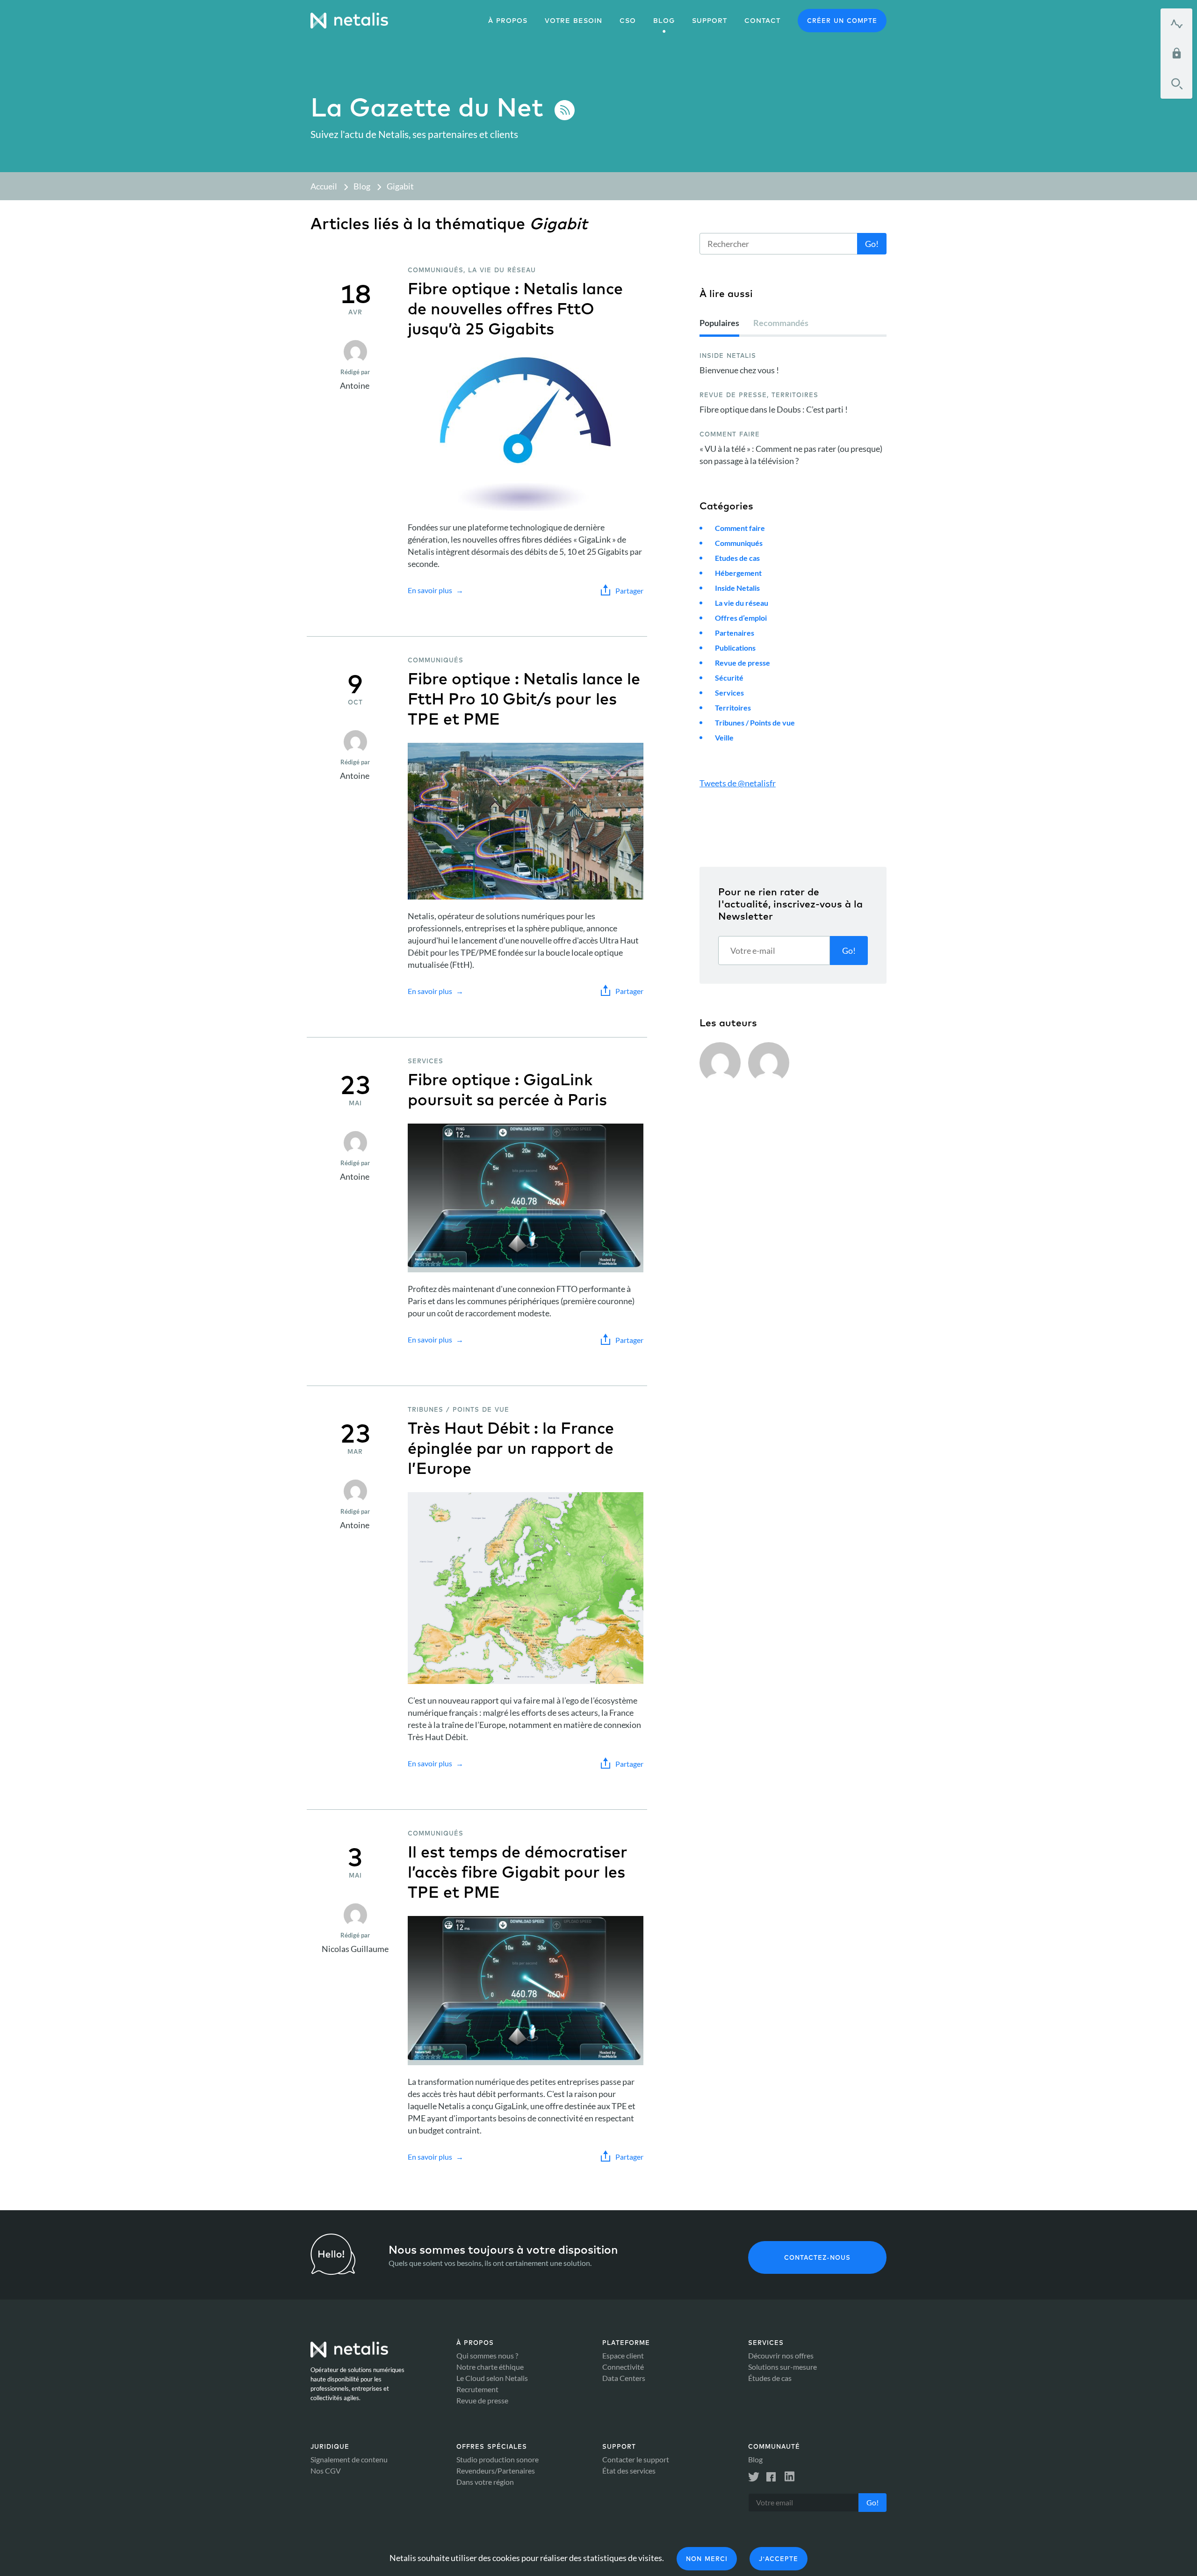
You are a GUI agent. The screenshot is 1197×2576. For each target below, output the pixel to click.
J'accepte (779, 2559)
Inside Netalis (737, 588)
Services (729, 693)
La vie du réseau (742, 603)
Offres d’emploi (741, 618)
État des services (629, 2471)
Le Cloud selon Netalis (492, 2378)
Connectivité (623, 2367)
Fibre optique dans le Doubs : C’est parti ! (774, 409)
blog (664, 21)
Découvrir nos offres (781, 2355)
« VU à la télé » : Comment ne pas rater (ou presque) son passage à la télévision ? (791, 455)
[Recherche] (1176, 84)
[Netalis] (349, 21)
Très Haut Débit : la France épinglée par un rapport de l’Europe (511, 1448)
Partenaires (735, 633)
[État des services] (1176, 23)
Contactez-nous (817, 2257)
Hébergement (738, 573)
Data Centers (624, 2378)
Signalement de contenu (349, 2459)
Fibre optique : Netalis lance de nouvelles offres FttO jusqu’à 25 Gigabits (515, 308)
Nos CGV (326, 2471)
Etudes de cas (737, 558)
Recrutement (477, 2389)
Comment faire (740, 528)
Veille (724, 737)
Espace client (623, 2355)
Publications (735, 648)
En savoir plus (430, 590)
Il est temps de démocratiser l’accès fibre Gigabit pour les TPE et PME (518, 1872)
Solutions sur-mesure (782, 2367)
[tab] (719, 327)
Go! (872, 244)
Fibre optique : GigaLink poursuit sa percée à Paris (507, 1089)
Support (710, 21)
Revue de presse (743, 663)
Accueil (324, 186)
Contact (762, 21)
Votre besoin (573, 21)
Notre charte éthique (490, 2367)
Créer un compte (842, 21)
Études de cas (770, 2378)
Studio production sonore (498, 2459)
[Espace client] (1176, 53)
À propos (508, 21)
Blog (362, 186)
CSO (628, 21)
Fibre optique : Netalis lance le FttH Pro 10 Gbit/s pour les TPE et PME (524, 699)
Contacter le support (636, 2459)
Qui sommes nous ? (487, 2355)
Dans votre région (485, 2482)
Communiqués (739, 543)
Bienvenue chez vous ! (739, 370)
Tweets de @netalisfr (738, 783)
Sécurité (729, 678)
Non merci (707, 2559)
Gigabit (400, 186)
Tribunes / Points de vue (755, 722)
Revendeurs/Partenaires (496, 2471)
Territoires (733, 707)
